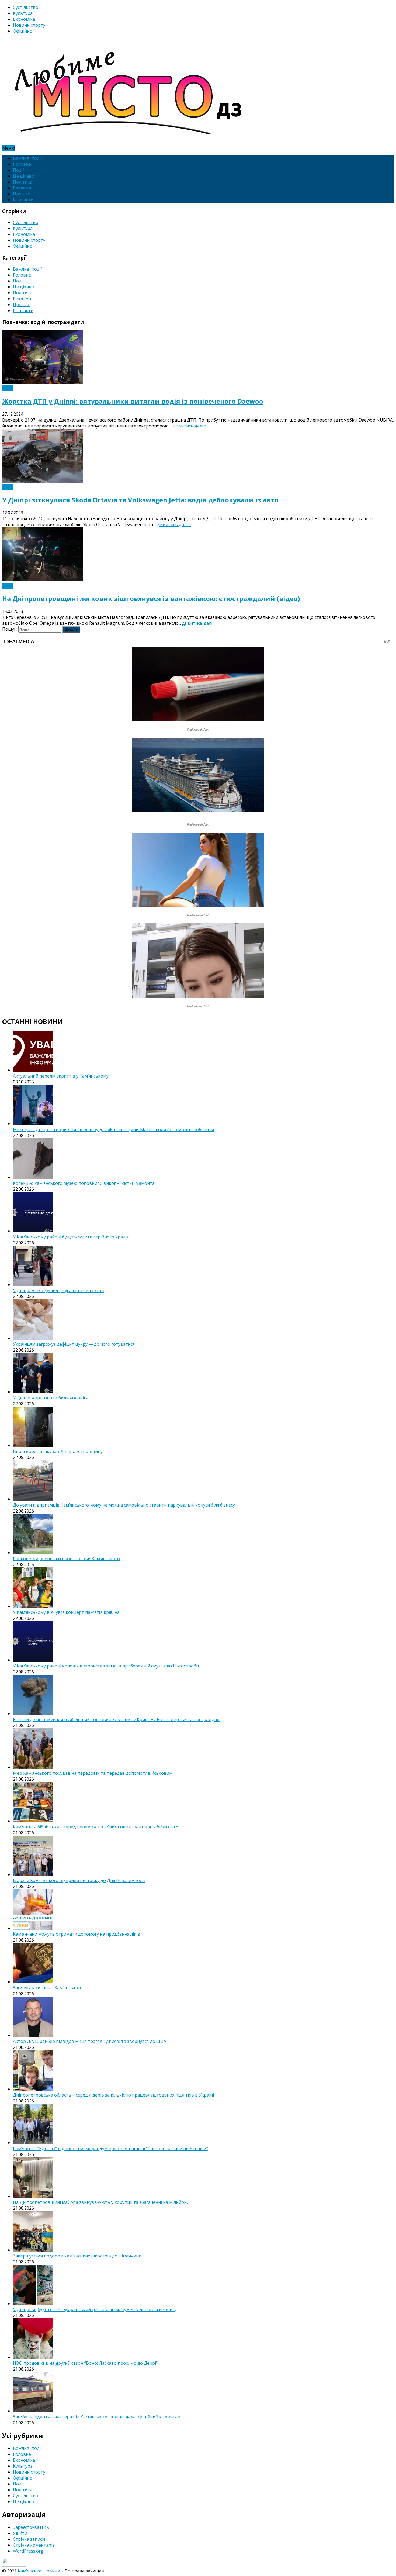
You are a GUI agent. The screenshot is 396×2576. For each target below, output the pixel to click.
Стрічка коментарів (34, 2545)
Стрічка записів (29, 2539)
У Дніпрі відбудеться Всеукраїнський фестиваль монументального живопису (95, 2309)
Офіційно (23, 31)
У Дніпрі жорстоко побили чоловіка (51, 1398)
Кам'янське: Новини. (39, 2571)
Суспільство (26, 7)
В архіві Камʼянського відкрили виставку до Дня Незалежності (79, 1880)
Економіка (24, 19)
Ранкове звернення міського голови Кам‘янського (66, 1559)
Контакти (23, 200)
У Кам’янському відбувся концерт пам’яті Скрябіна (66, 1612)
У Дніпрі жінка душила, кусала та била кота (59, 1290)
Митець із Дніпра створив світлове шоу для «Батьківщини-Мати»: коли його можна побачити (113, 1130)
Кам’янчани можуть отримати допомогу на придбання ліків (77, 1934)
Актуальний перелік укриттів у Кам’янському (61, 1076)
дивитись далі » (190, 426)
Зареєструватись (31, 2527)
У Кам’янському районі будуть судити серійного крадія (71, 1237)
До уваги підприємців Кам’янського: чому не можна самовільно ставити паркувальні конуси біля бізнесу (124, 1505)
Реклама (22, 188)
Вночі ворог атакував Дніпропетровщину (58, 1451)
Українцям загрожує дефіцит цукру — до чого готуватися (74, 1344)
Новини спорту (29, 25)
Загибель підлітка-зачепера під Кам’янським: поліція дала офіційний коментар (97, 2417)
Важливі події (27, 158)
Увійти (20, 2533)
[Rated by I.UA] (14, 2565)
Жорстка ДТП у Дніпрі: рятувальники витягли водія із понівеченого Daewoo (133, 401)
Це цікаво (24, 176)
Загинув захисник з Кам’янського (48, 1988)
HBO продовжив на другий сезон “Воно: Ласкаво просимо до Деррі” (85, 2363)
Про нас (21, 194)
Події (18, 170)
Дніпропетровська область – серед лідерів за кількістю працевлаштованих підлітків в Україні (113, 2095)
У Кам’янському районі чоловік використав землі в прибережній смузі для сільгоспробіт (106, 1666)
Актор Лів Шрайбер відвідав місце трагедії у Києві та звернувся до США (90, 2041)
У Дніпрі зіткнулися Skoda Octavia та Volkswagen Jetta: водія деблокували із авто (140, 500)
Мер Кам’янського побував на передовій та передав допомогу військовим (93, 1773)
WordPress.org (28, 2551)
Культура (23, 13)
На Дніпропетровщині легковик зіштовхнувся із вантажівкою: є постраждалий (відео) (151, 598)
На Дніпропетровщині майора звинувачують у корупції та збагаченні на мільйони (101, 2202)
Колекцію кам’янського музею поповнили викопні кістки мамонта (84, 1183)
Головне (22, 164)
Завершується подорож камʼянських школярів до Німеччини (77, 2256)
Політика (23, 182)
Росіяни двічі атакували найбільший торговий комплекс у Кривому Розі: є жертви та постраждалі (117, 1719)
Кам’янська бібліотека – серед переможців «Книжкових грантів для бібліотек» (96, 1827)
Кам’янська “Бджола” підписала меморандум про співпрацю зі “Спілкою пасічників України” (110, 2149)
